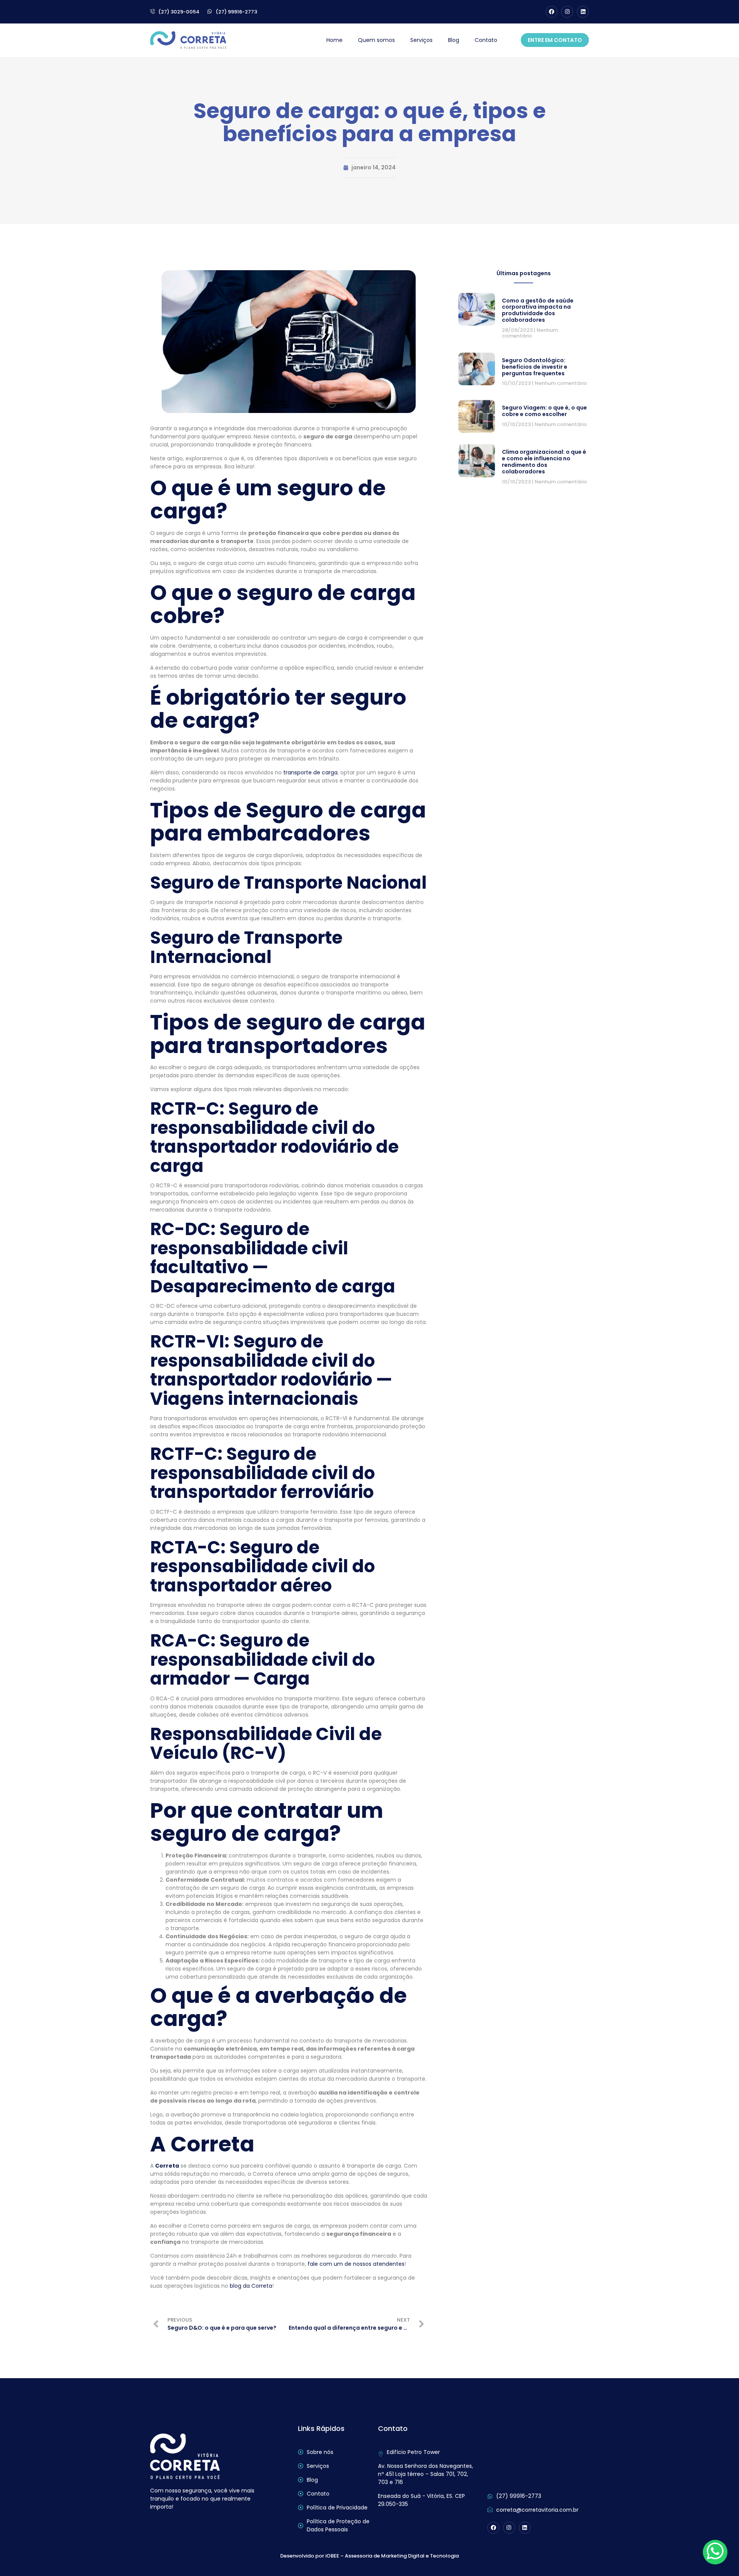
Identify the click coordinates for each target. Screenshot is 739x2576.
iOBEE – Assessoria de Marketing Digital (375, 2556)
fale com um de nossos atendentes (356, 2264)
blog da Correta (251, 2286)
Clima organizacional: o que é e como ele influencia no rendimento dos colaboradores (544, 461)
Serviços (421, 40)
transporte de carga (310, 772)
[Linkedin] (583, 12)
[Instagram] (567, 12)
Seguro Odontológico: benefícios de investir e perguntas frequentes (535, 367)
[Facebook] (552, 12)
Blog (454, 40)
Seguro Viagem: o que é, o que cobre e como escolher (544, 411)
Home (334, 40)
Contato (486, 40)
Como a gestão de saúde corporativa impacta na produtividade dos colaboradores (538, 310)
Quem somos (376, 40)
